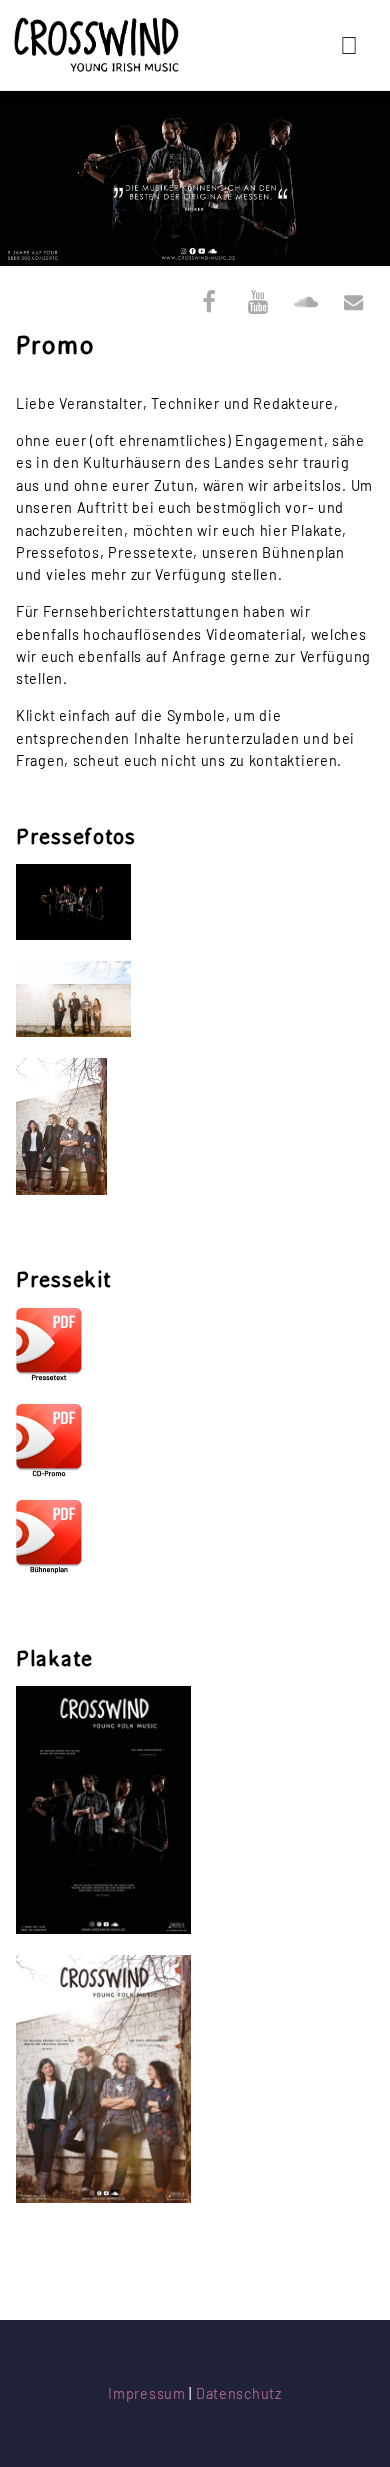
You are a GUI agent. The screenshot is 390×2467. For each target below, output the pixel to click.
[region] (195, 178)
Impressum (146, 2393)
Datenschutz (239, 2393)
